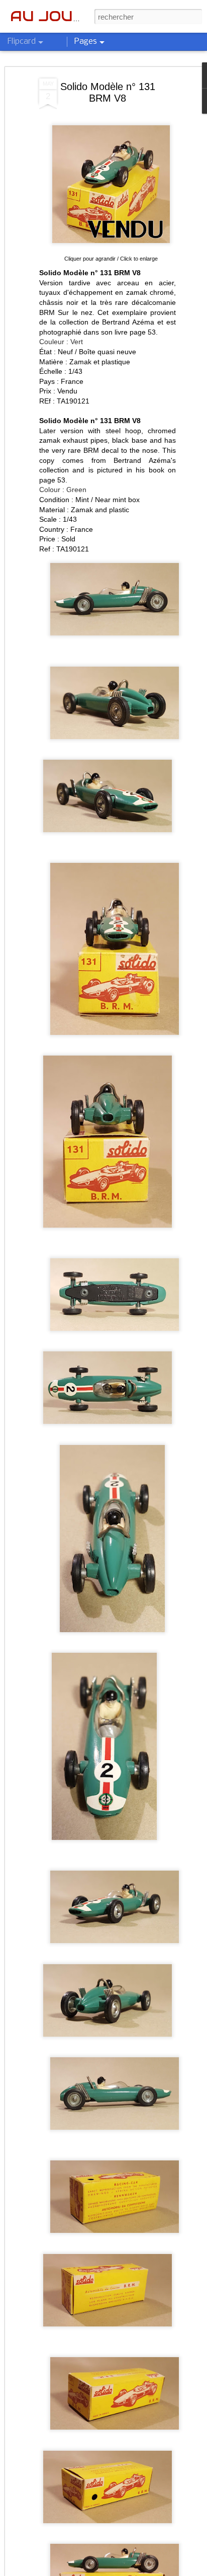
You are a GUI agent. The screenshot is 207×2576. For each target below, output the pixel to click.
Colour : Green (63, 490)
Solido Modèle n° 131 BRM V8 (108, 92)
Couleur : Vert (61, 342)
